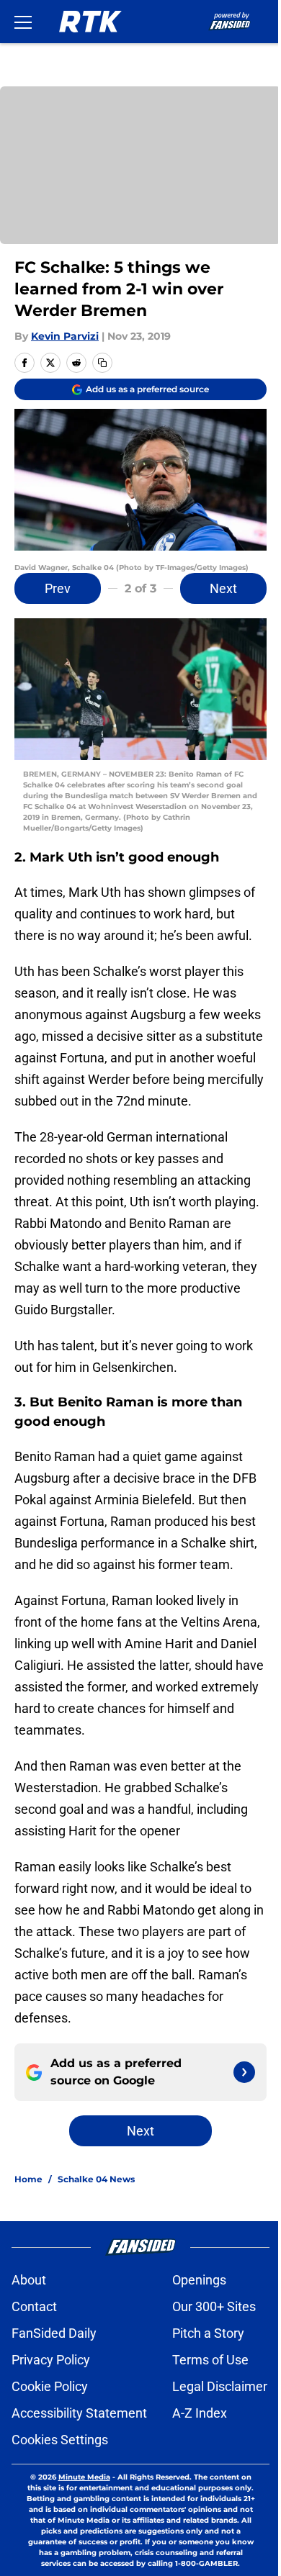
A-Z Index (200, 2413)
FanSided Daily (54, 2333)
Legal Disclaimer (220, 2386)
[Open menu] (23, 22)
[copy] (102, 363)
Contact (34, 2306)
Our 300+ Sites (214, 2306)
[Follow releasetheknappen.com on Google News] (244, 2072)
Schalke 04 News (96, 2179)
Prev (58, 588)
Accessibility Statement (79, 2413)
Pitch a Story (208, 2333)
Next (223, 588)
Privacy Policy (51, 2360)
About (29, 2280)
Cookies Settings (60, 2440)
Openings (199, 2280)
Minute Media (84, 2477)
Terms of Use (210, 2360)
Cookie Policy (50, 2386)
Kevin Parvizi (65, 336)
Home (28, 2179)
